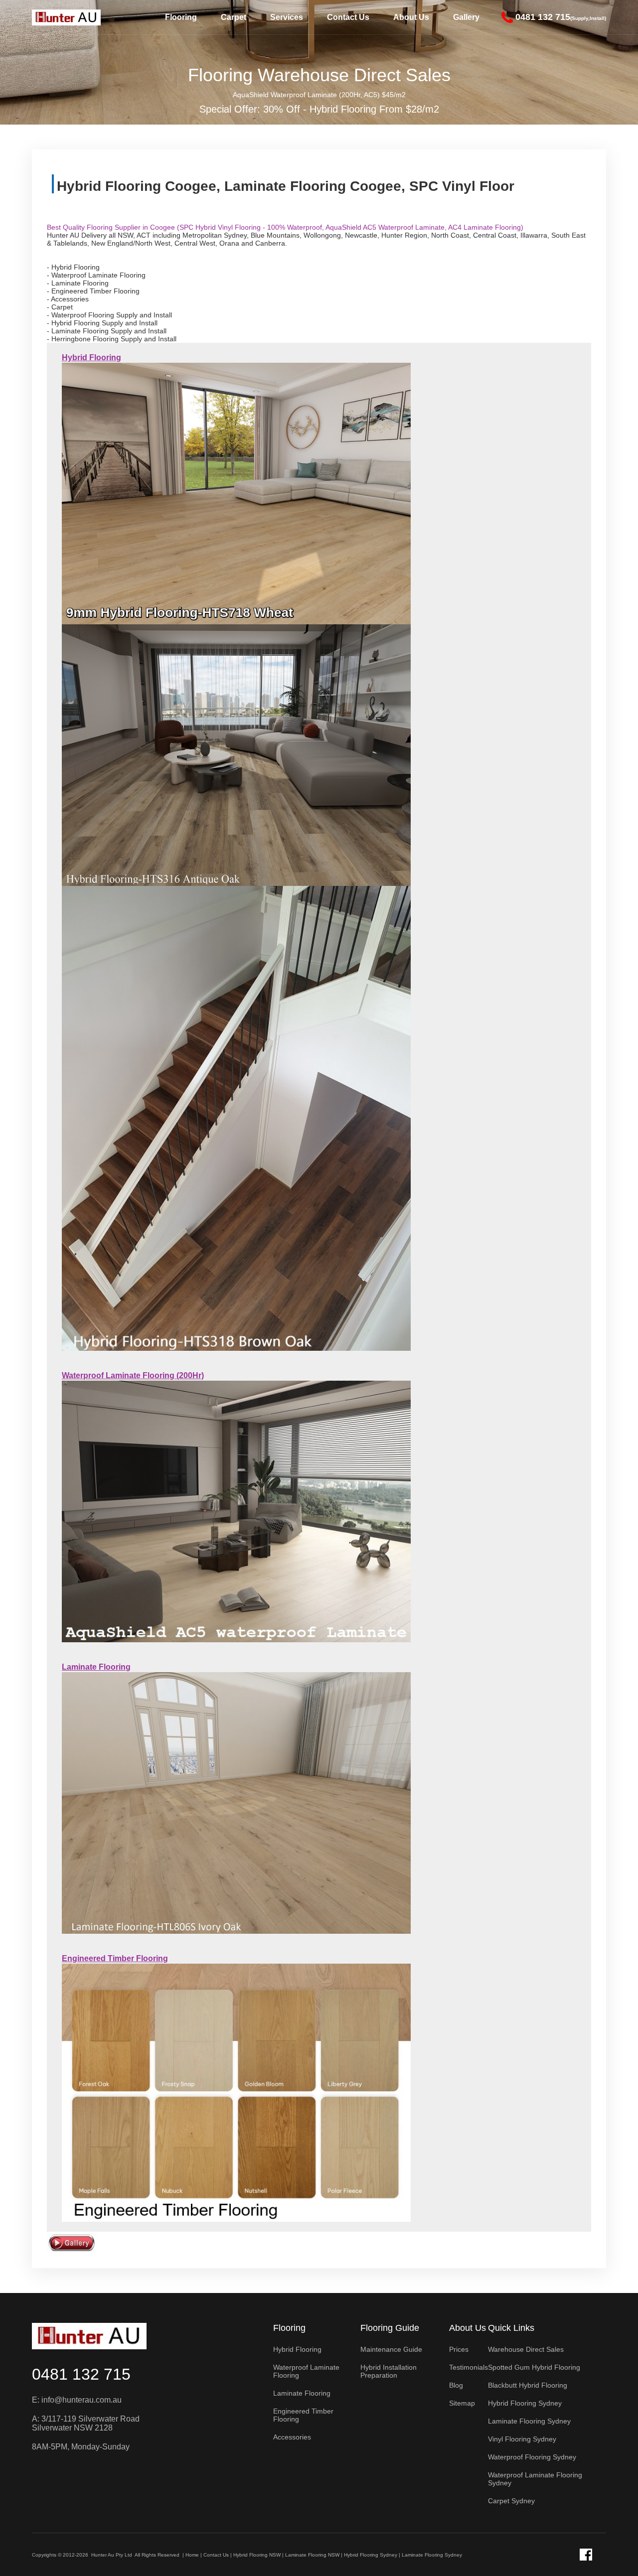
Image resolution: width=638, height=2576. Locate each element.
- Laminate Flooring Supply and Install (107, 331)
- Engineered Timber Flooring (93, 291)
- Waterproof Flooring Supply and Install (109, 315)
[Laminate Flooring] (236, 1803)
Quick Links (511, 2328)
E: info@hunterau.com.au (77, 2400)
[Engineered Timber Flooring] (236, 2092)
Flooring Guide (390, 2328)
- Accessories (68, 299)
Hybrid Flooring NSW (257, 2555)
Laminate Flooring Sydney (432, 2555)
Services (287, 17)
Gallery (466, 17)
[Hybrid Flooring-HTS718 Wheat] (236, 493)
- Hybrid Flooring (73, 267)
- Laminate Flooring (78, 283)
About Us (411, 17)
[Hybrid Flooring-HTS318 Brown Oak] (236, 1118)
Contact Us (348, 17)
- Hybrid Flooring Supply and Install (102, 323)
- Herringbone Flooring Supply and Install (112, 339)
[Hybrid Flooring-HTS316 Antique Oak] (236, 754)
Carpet (234, 17)
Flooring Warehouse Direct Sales (319, 75)
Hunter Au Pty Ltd (112, 2555)
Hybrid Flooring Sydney (371, 2555)
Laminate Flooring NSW (312, 2555)
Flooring (181, 17)
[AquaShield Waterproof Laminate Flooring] (236, 1511)
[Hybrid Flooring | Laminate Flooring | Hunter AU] (66, 17)
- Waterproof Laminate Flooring (96, 275)
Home (192, 2555)
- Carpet (60, 307)
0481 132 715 (81, 2374)
